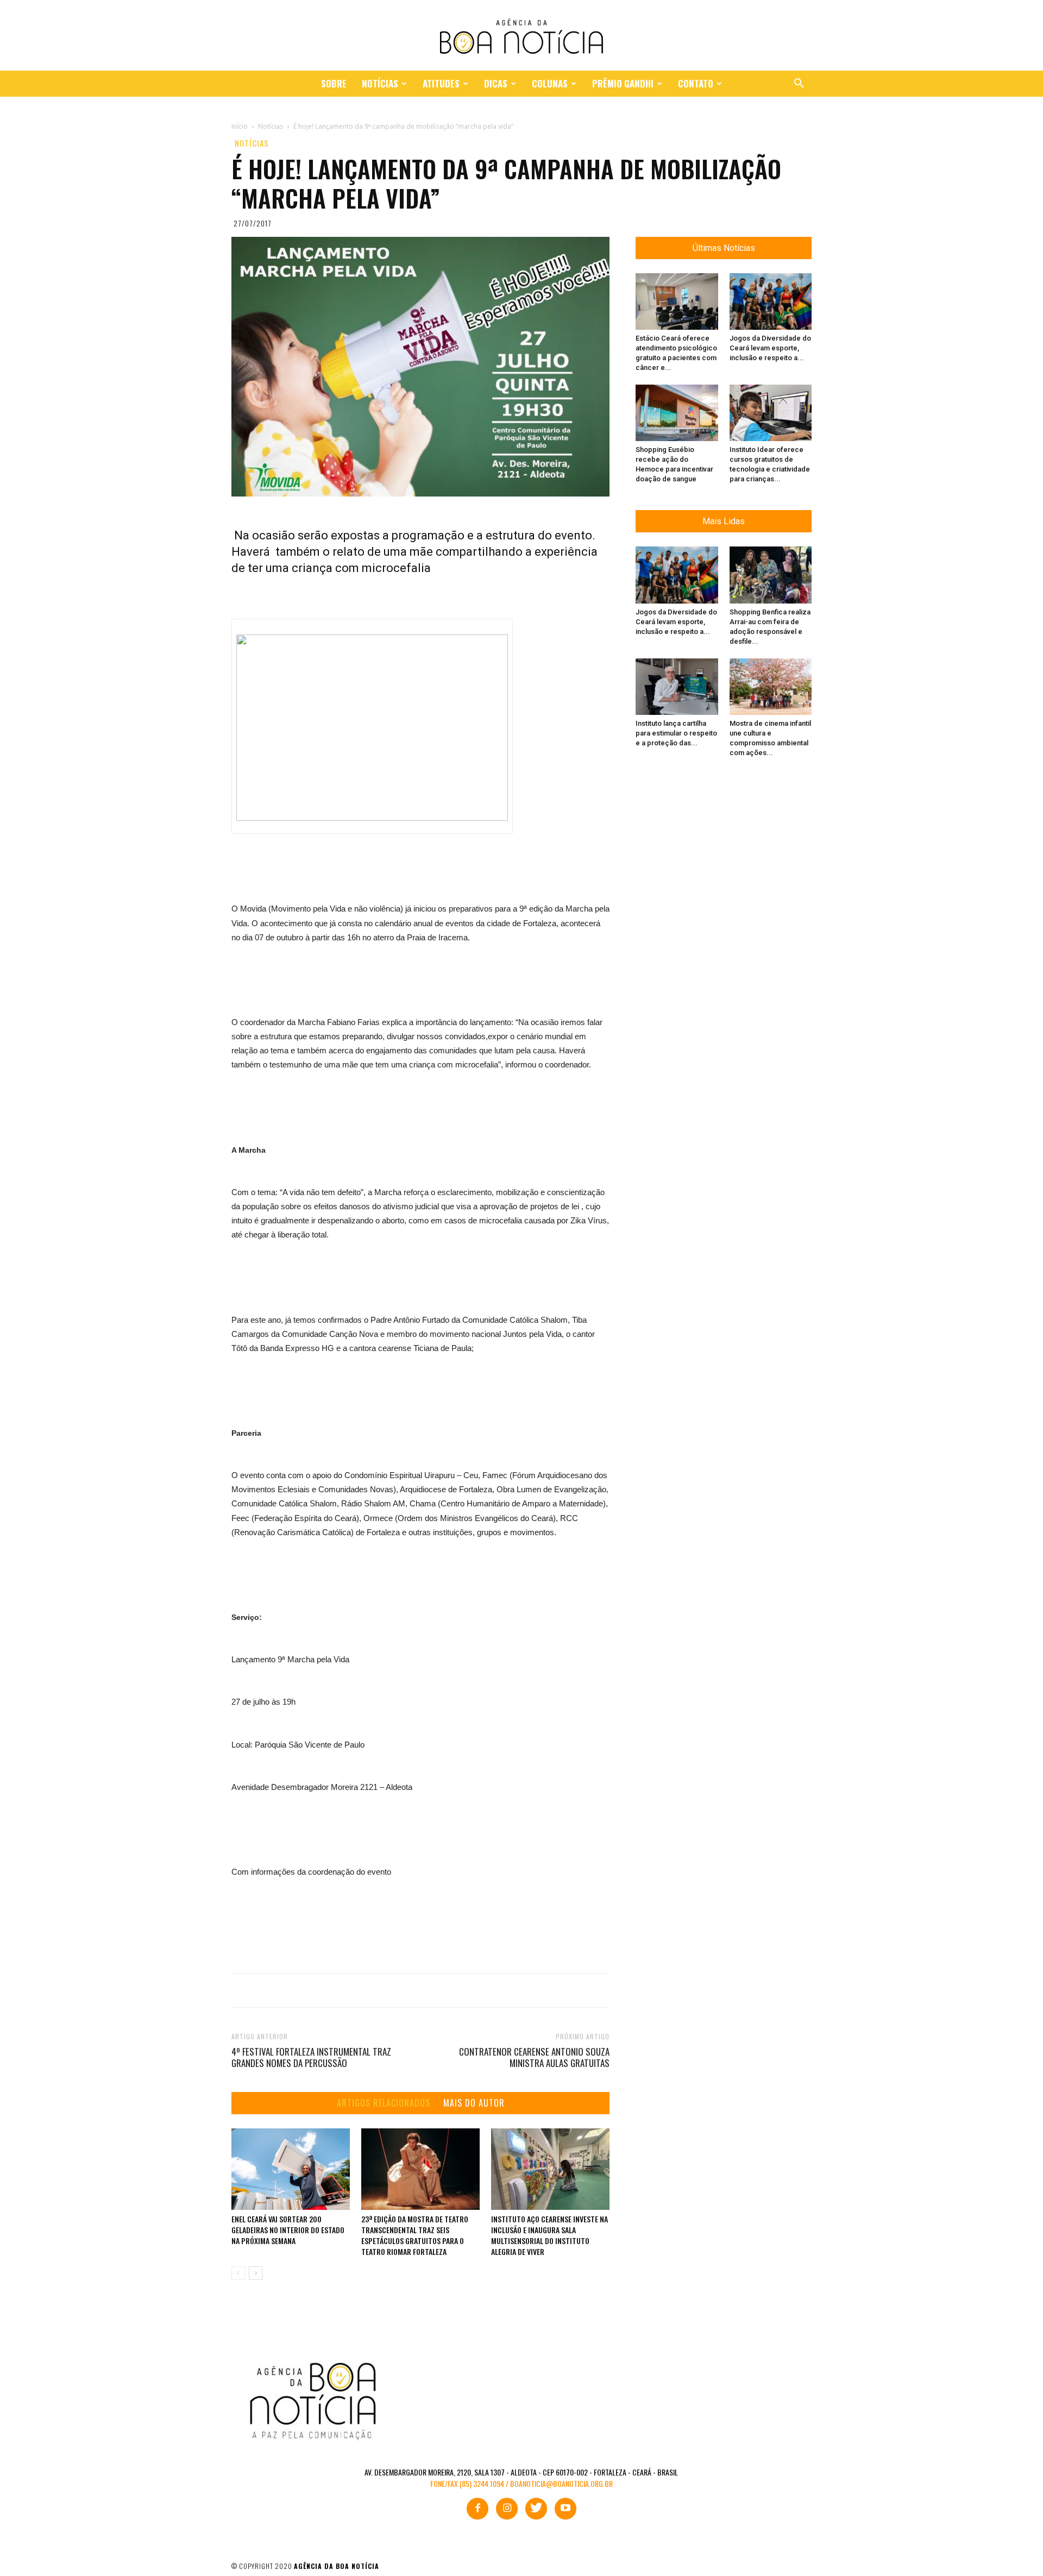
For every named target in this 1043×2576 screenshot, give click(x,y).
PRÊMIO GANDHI (623, 83)
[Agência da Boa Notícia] (521, 36)
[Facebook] (477, 2509)
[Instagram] (507, 2509)
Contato (696, 83)
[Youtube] (566, 2509)
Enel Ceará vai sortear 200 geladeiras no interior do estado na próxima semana (288, 2230)
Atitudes (441, 83)
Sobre (334, 83)
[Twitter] (536, 2509)
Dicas (496, 83)
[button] (799, 84)
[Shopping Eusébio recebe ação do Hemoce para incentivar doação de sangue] (677, 413)
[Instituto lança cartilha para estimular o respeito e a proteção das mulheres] (677, 687)
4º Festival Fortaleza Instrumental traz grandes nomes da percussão (311, 2057)
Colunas (550, 83)
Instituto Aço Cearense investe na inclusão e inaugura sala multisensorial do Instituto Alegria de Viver (549, 2235)
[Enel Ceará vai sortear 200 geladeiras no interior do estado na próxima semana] (291, 2169)
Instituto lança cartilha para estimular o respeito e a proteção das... (676, 733)
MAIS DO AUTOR (474, 2103)
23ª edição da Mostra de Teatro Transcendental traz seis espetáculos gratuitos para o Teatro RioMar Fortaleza (415, 2235)
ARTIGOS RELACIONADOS (384, 2103)
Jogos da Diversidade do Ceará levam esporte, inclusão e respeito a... (770, 348)
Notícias (380, 83)
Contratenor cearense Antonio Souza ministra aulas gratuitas (534, 2057)
